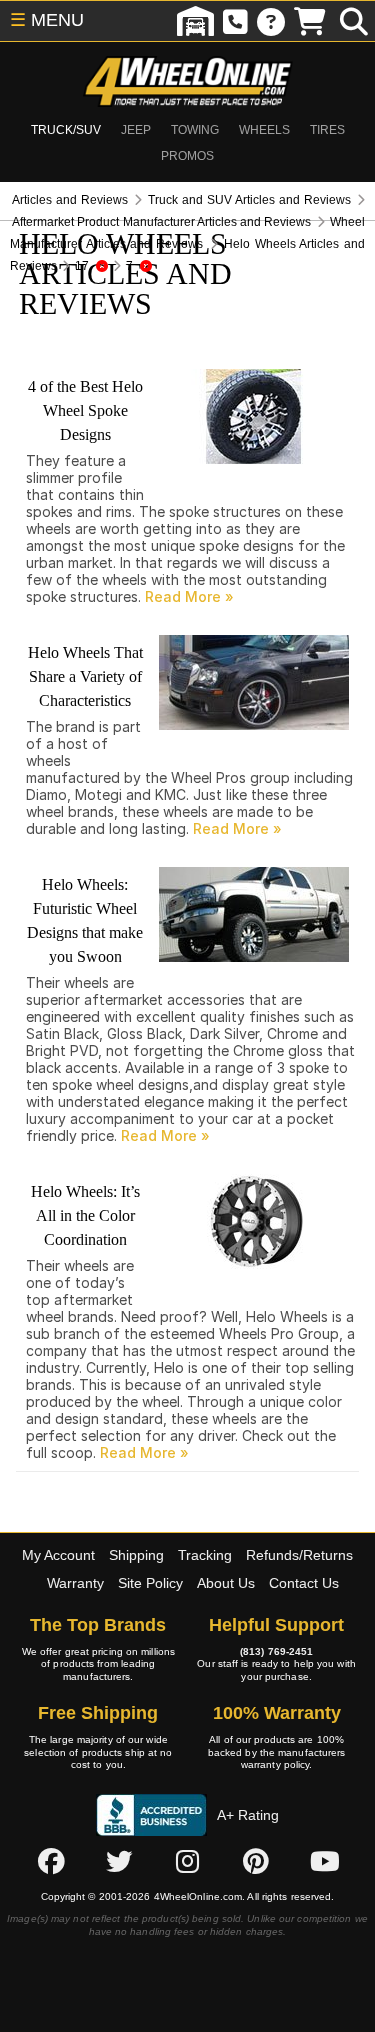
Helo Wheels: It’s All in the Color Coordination (85, 1215)
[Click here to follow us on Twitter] (119, 1861)
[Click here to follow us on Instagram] (188, 1861)
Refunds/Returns (299, 1555)
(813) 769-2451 (276, 1651)
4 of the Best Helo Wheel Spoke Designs (85, 410)
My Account (58, 1555)
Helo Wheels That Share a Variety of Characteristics (85, 676)
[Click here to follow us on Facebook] (51, 1861)
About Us (226, 1583)
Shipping (136, 1555)
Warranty (75, 1583)
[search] (354, 21)
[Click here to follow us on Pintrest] (256, 1861)
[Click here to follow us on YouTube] (325, 1861)
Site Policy (150, 1583)
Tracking (205, 1555)
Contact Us (304, 1583)
